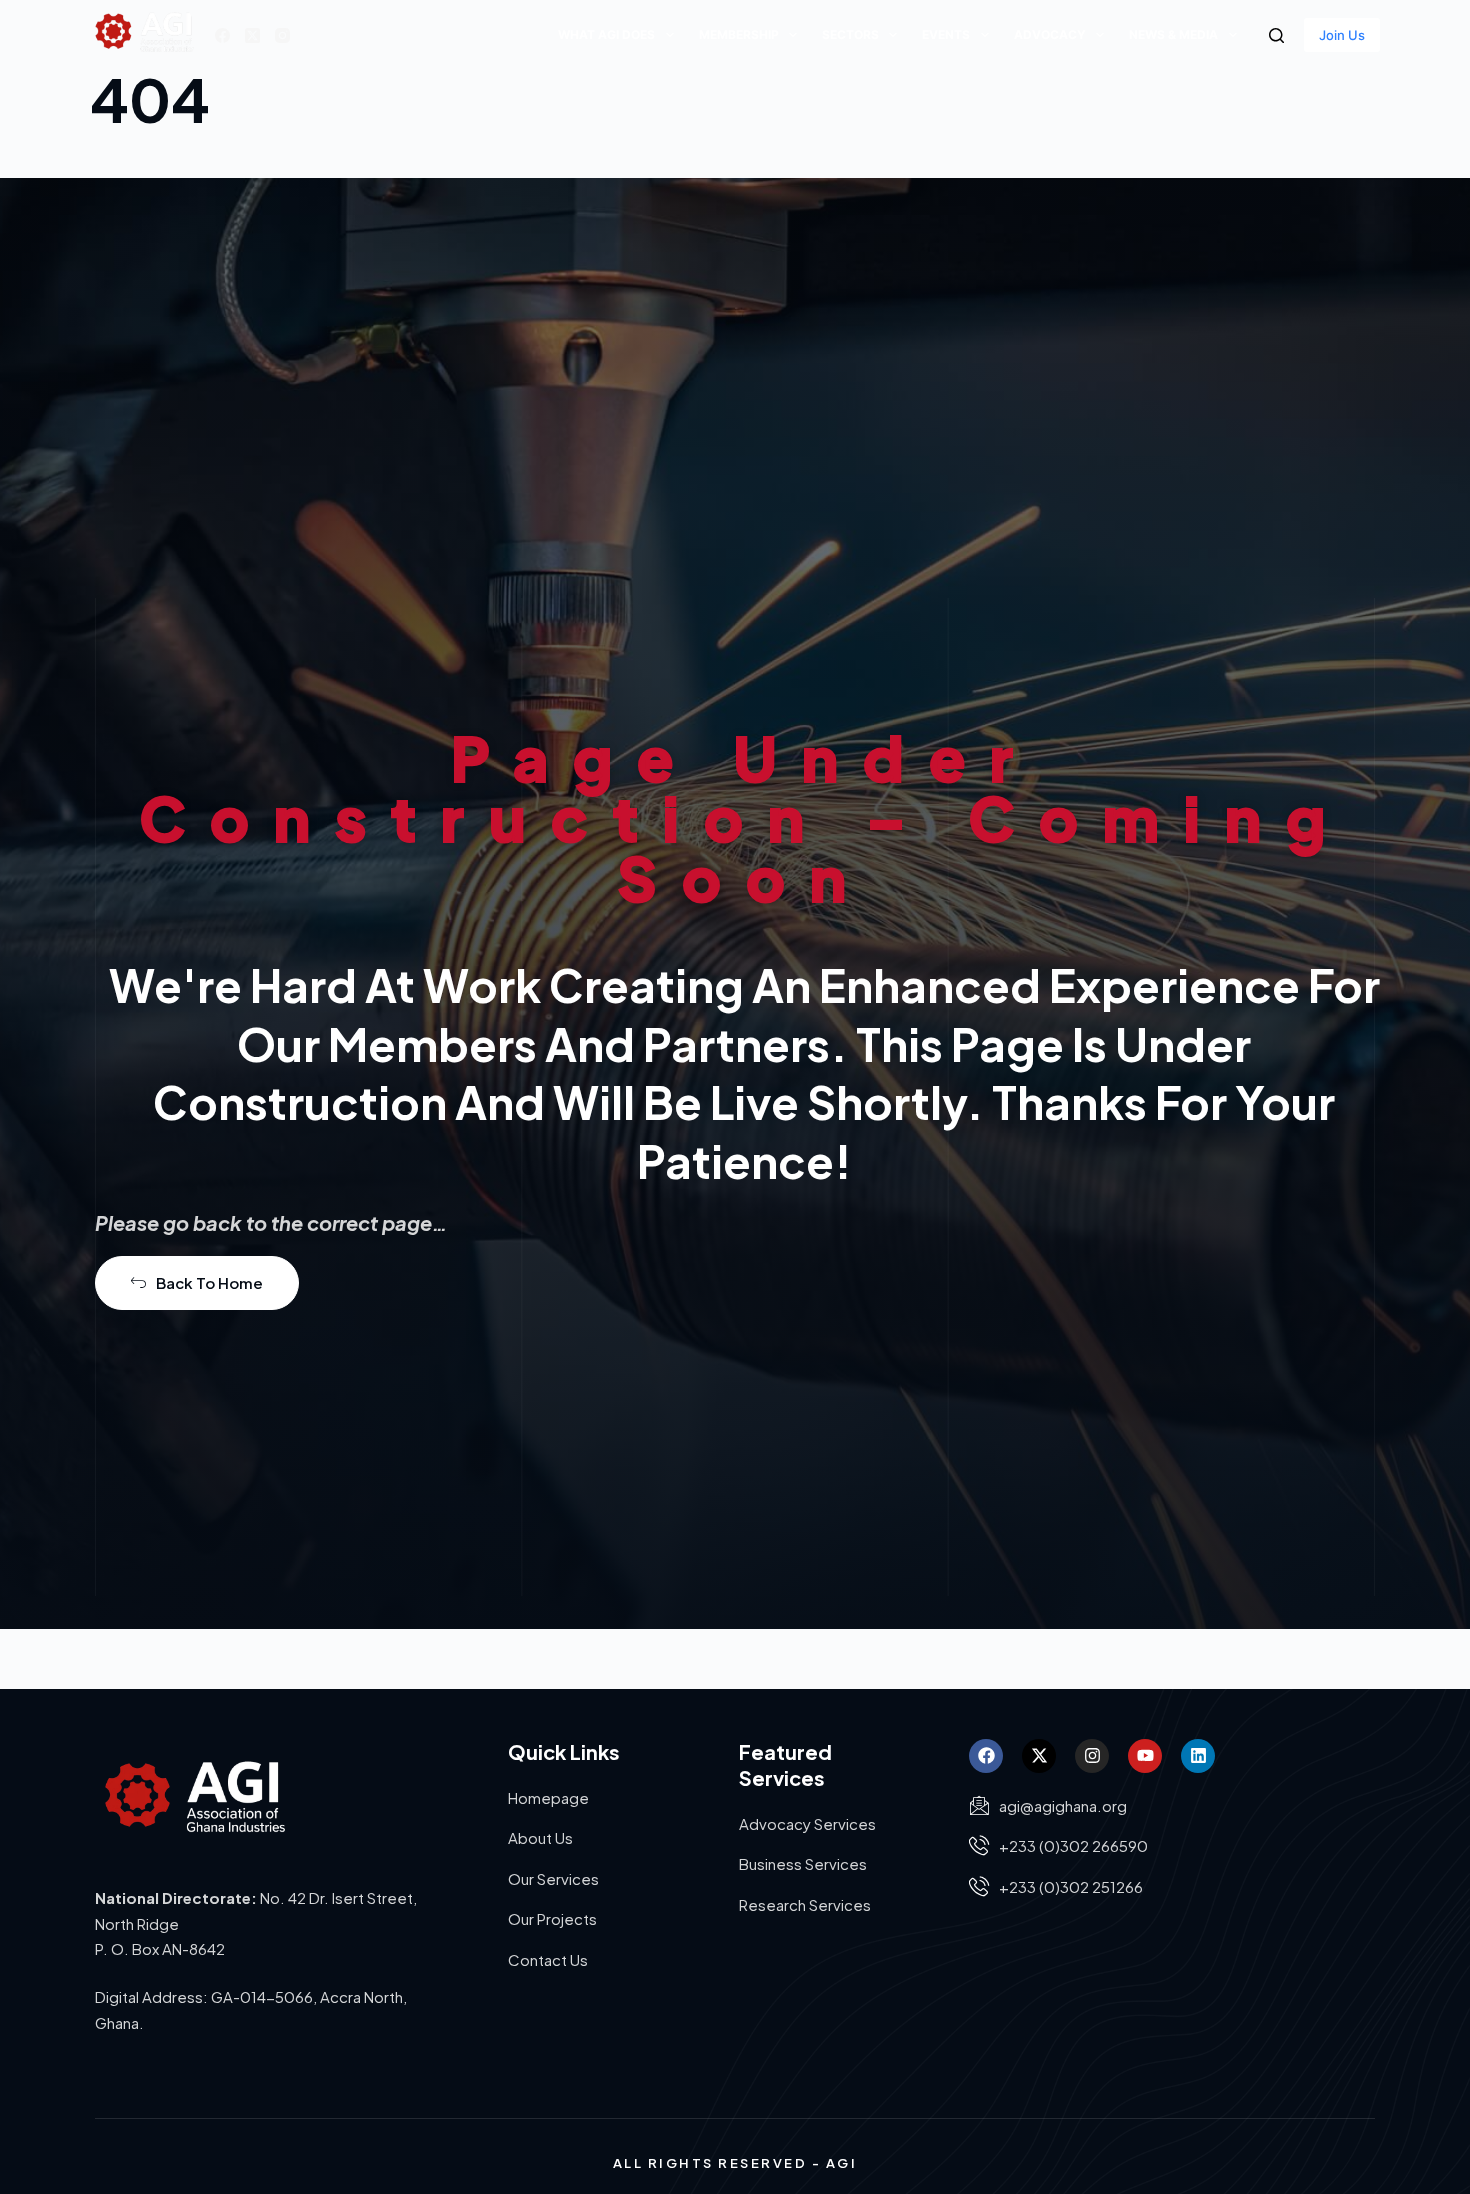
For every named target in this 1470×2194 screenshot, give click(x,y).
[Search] (1276, 35)
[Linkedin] (1198, 1756)
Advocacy (1050, 34)
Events (946, 34)
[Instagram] (282, 35)
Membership (739, 34)
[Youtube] (1145, 1756)
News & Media (1173, 34)
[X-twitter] (1039, 1756)
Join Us (1342, 35)
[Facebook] (222, 35)
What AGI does (606, 34)
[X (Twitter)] (252, 35)
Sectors (850, 34)
